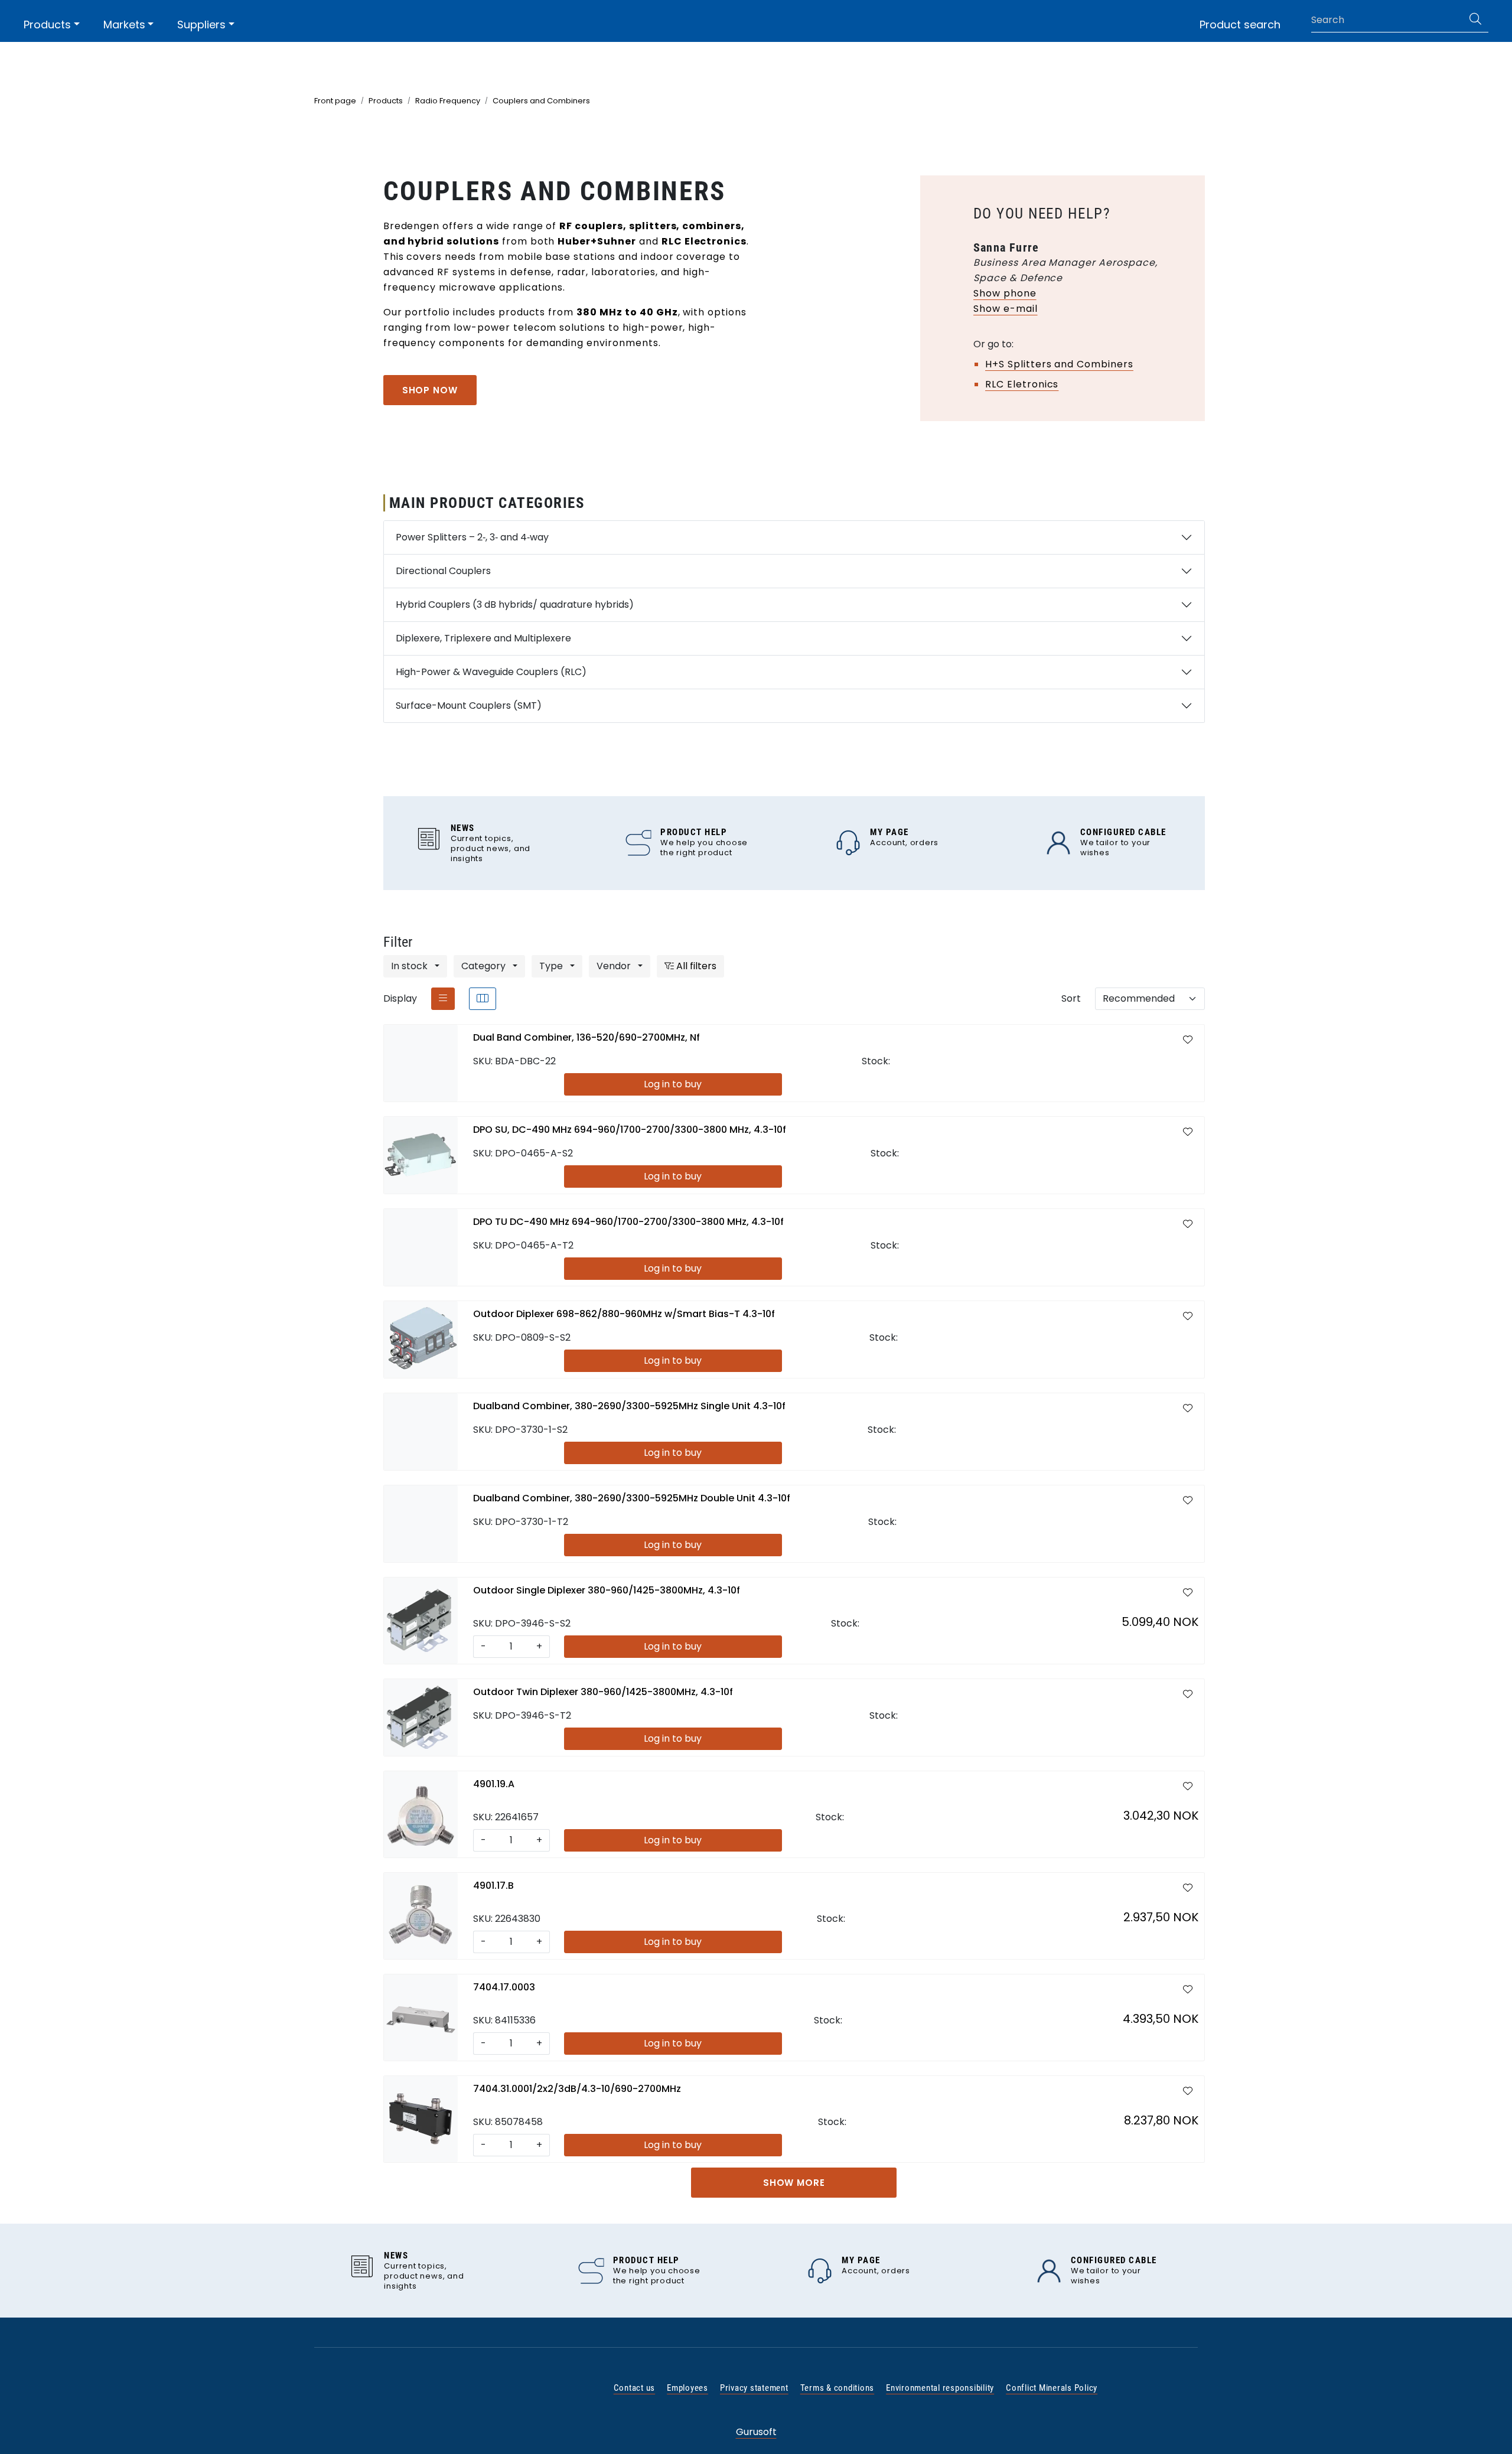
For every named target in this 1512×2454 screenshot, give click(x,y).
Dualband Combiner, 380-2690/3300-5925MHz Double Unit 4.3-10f (632, 1498)
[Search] (1475, 20)
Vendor (615, 966)
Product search (1240, 25)
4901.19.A (494, 1784)
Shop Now (430, 390)
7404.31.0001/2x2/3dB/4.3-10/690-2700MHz (577, 2089)
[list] (443, 999)
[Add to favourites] (1188, 1040)
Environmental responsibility (940, 2388)
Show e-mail (1006, 309)
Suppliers (201, 25)
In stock (410, 966)
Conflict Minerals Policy (1052, 2388)
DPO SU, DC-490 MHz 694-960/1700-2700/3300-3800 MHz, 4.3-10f (630, 1130)
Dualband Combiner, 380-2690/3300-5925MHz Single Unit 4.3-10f (629, 1406)
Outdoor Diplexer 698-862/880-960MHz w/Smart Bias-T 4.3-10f (624, 1314)
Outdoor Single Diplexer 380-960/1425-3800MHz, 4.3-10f (607, 1590)
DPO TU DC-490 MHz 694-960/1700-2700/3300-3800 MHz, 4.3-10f (628, 1222)
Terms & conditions (838, 2388)
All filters (695, 966)
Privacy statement (754, 2388)
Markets (124, 25)
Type (552, 966)
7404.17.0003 (504, 1987)
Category (485, 966)
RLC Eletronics (1022, 384)
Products (47, 25)
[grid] (483, 999)
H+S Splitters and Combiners (1059, 364)
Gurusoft (756, 2432)
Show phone (1005, 293)
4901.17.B (493, 1886)
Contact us (635, 2388)
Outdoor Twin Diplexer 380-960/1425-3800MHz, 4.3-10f (603, 1692)
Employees (687, 2388)
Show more (794, 2183)
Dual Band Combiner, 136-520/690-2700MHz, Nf (586, 1037)
